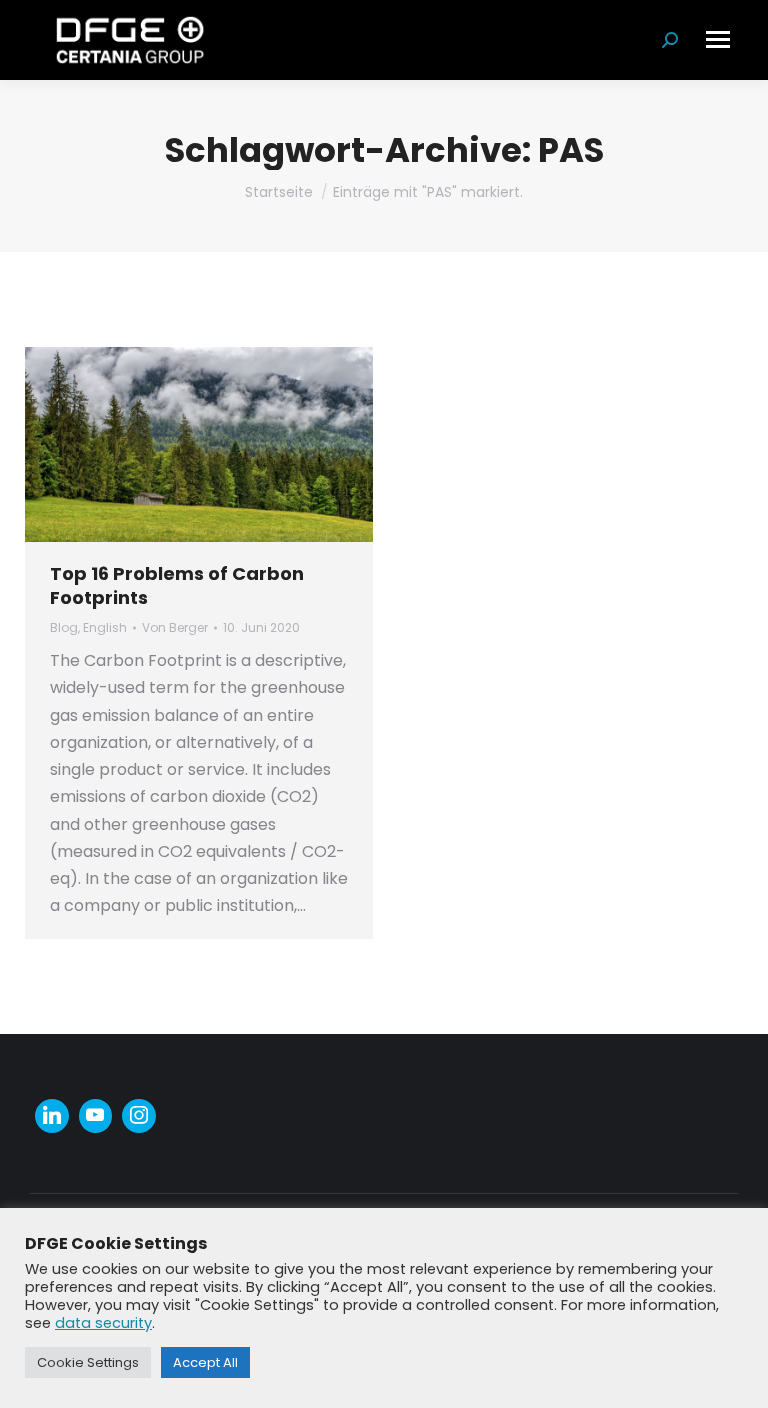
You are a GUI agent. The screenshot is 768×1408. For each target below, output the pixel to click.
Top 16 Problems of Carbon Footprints (177, 585)
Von (175, 627)
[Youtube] (96, 1116)
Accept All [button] (205, 1362)
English (105, 627)
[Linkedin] (52, 1116)
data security (103, 1323)
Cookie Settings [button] (88, 1362)
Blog (64, 627)
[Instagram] (139, 1116)
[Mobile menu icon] (718, 39)
